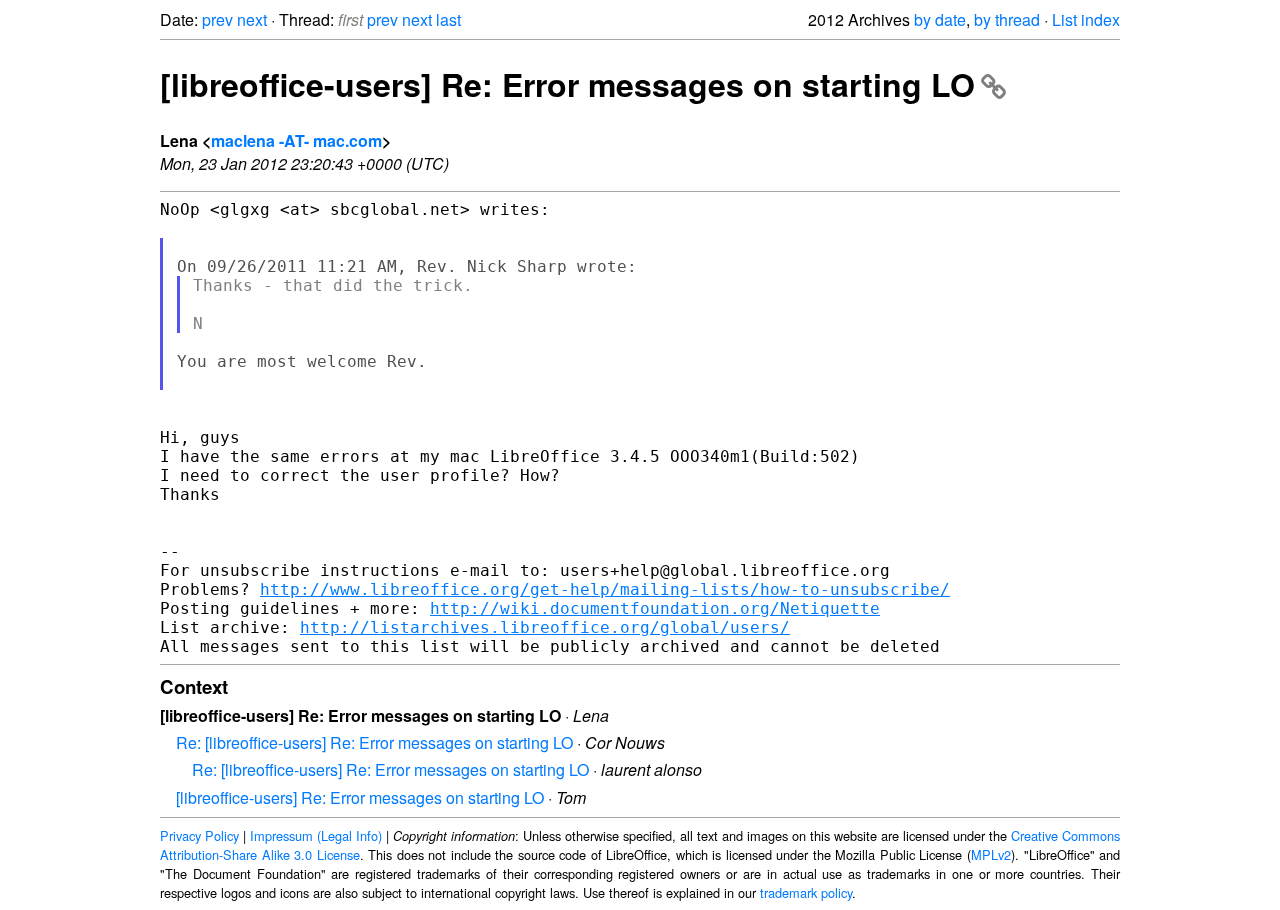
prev (217, 19)
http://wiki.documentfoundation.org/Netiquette (655, 608)
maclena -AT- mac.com (296, 140)
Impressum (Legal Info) (316, 835)
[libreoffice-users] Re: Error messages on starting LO (567, 84)
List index (1086, 19)
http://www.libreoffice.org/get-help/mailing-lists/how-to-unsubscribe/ (605, 589)
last (448, 19)
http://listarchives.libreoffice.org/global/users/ (545, 627)
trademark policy (806, 892)
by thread (1007, 19)
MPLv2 (991, 854)
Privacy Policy (199, 835)
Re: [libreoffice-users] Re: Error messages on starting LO (374, 742)
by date (940, 19)
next (252, 19)
